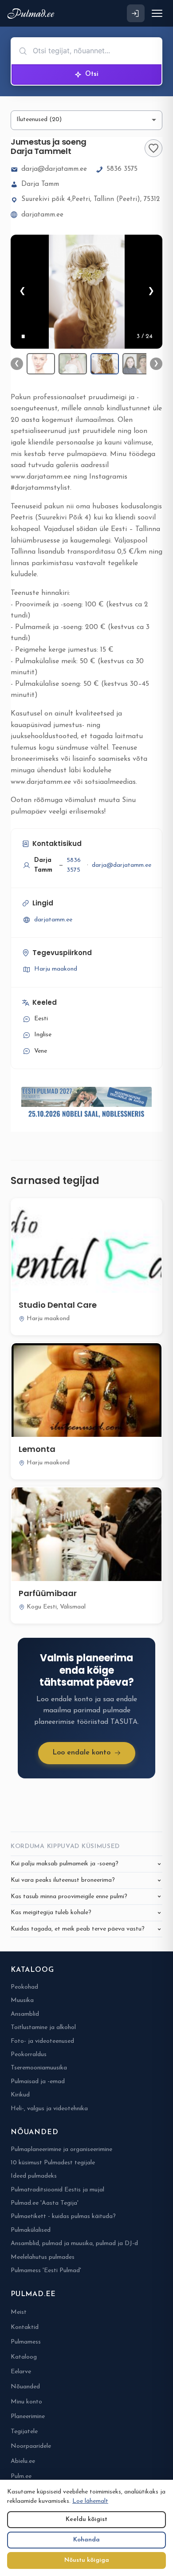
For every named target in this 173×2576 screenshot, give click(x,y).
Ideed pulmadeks (34, 2176)
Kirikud (20, 2095)
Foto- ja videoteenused (42, 2041)
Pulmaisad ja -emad (38, 2082)
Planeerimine (28, 2417)
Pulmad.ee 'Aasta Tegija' (45, 2203)
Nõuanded (25, 2387)
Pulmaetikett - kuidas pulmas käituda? (63, 2216)
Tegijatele (24, 2432)
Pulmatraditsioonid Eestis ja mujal (57, 2190)
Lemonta (37, 1449)
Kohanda (86, 2540)
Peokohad (24, 1987)
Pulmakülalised (31, 2230)
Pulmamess (26, 2342)
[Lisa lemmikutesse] (153, 148)
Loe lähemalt (90, 2501)
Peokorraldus (29, 2055)
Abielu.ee (23, 2461)
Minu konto (26, 2402)
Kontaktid (25, 2327)
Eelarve (21, 2372)
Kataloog (24, 2357)
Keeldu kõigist (86, 2519)
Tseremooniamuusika (39, 2068)
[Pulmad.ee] (33, 14)
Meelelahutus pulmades (43, 2257)
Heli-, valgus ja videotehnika (49, 2109)
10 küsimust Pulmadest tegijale (53, 2163)
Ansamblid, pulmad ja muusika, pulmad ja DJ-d (74, 2244)
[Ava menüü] (157, 13)
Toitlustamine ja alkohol (43, 2027)
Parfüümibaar (48, 1593)
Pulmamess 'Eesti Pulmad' (46, 2271)
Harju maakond (56, 969)
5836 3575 (122, 169)
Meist (19, 2312)
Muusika (22, 2000)
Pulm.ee (21, 2476)
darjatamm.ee (42, 215)
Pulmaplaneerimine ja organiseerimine (61, 2149)
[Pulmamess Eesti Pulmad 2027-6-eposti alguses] (86, 1104)
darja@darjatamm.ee (54, 169)
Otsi (92, 74)
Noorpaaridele (31, 2446)
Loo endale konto (81, 1753)
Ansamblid (25, 2014)
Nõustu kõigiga (87, 2560)
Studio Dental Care (58, 1305)
